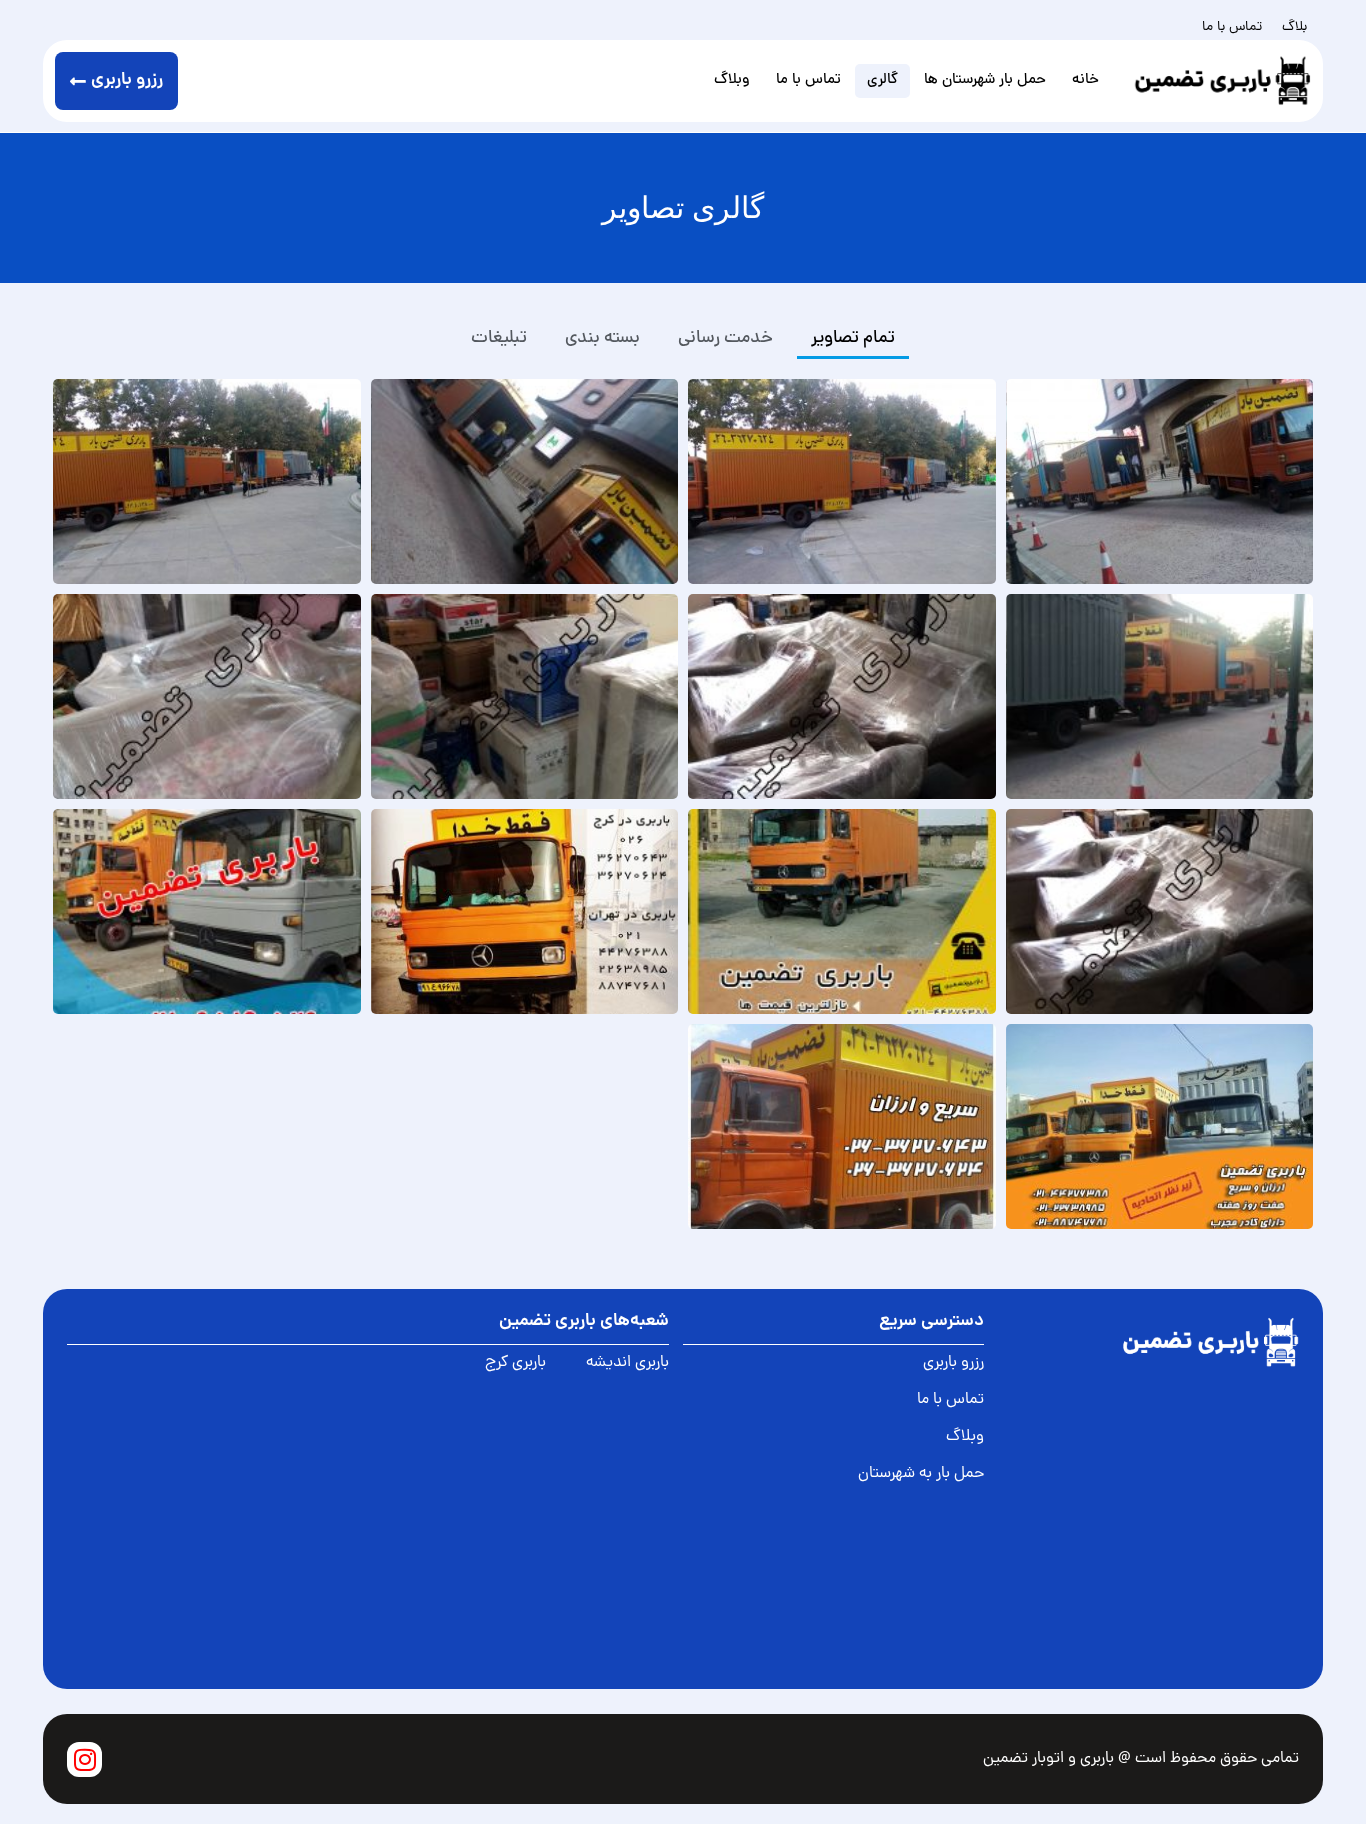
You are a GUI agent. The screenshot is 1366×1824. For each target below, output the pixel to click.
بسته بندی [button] (602, 338)
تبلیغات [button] (499, 338)
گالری (882, 80)
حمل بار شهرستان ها (985, 80)
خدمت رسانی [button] (725, 338)
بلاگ (1294, 27)
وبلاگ (732, 80)
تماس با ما (1232, 27)
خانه (1085, 80)
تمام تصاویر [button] (853, 338)
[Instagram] (84, 1759)
